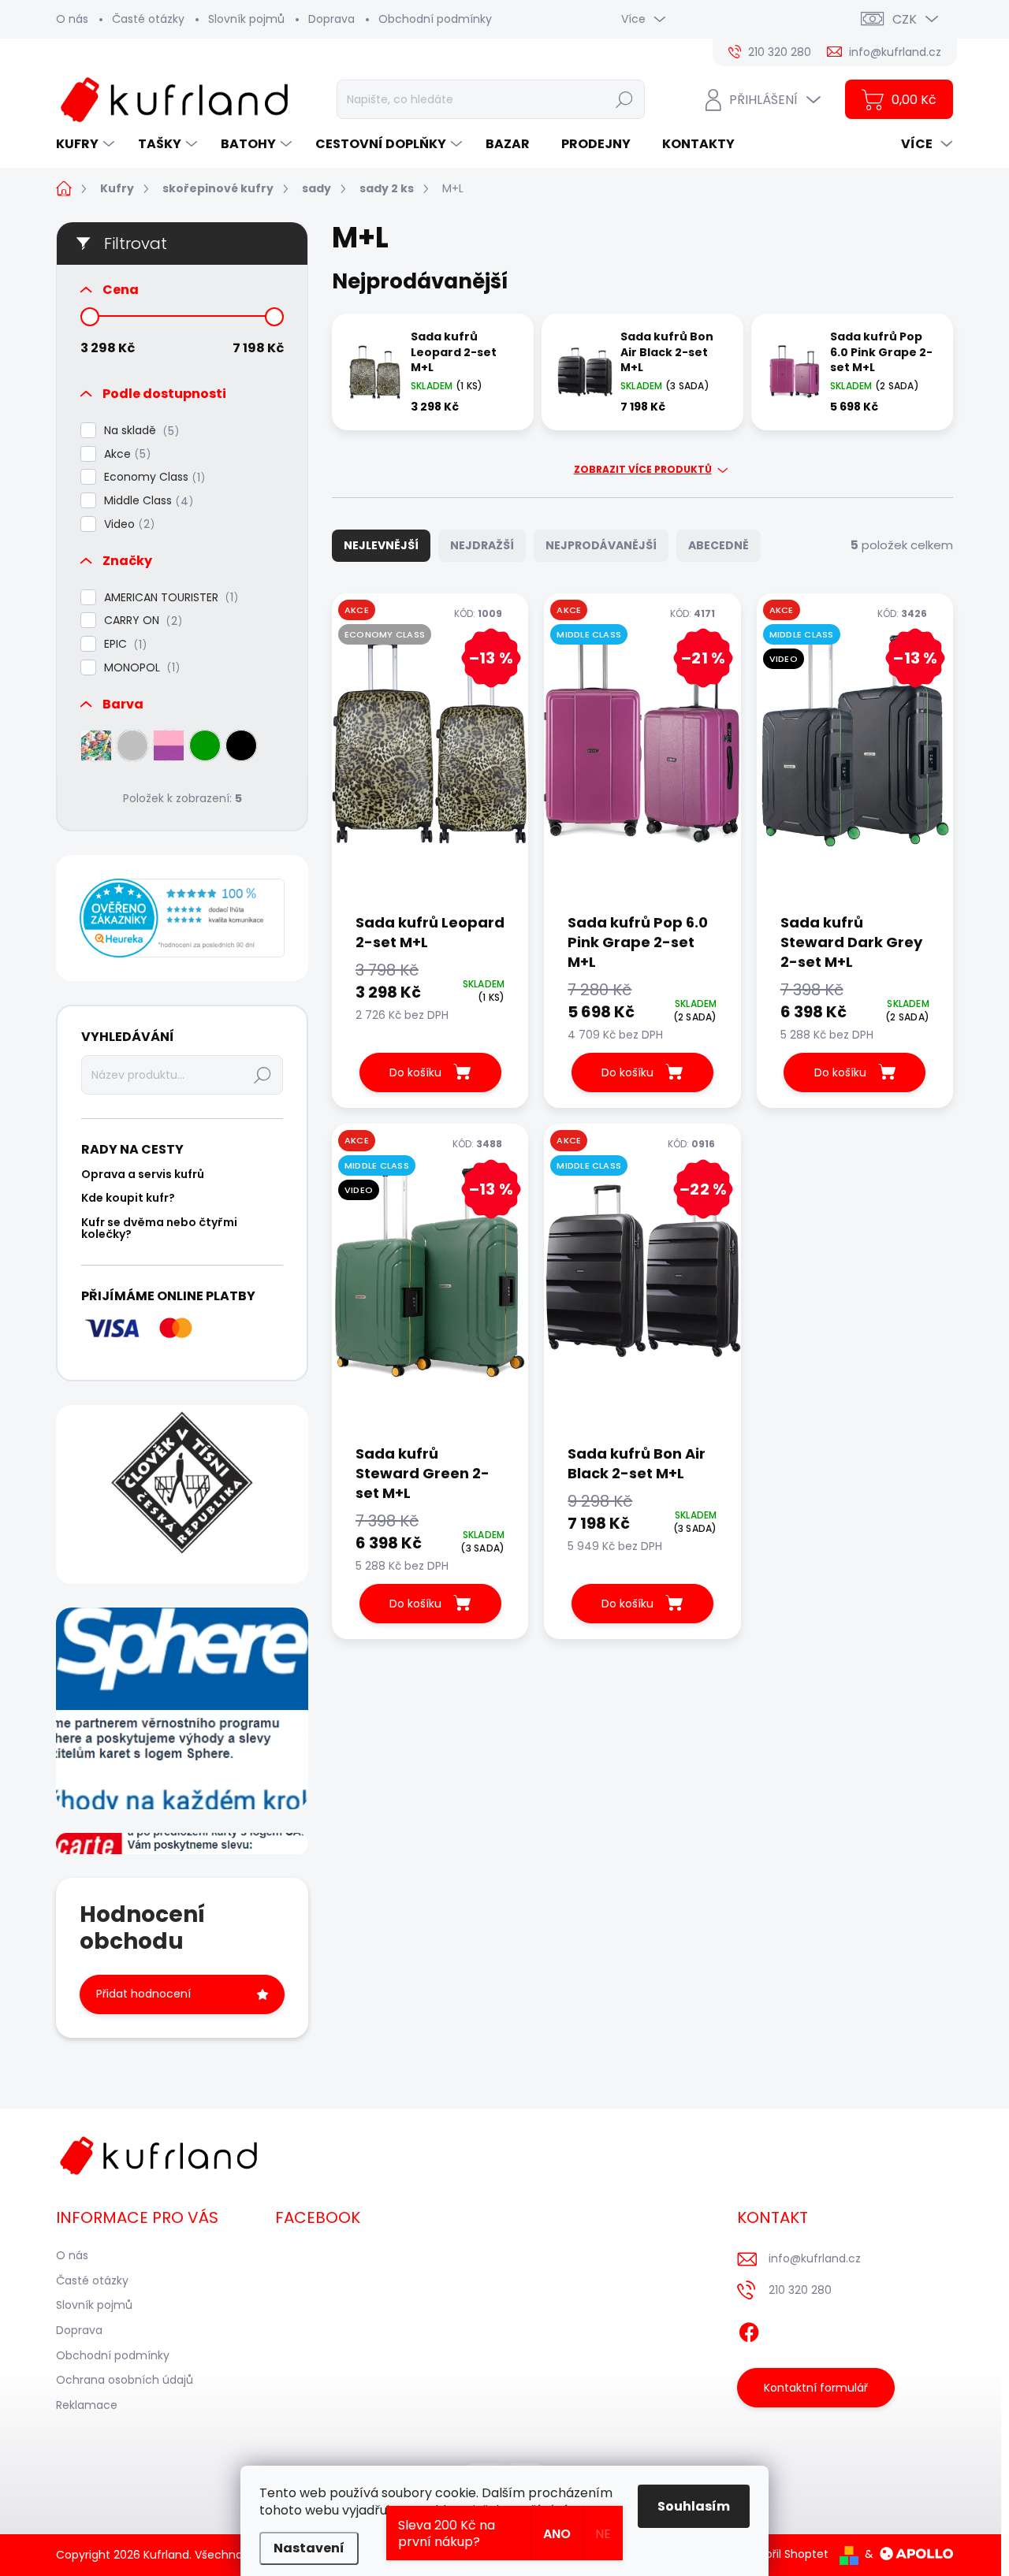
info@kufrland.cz (815, 2258)
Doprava (331, 19)
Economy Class (152, 477)
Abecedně (719, 545)
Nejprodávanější (601, 545)
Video (127, 524)
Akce (125, 454)
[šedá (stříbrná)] (132, 745)
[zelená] (205, 745)
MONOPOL (140, 668)
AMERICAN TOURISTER (169, 598)
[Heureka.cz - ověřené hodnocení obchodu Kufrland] (182, 918)
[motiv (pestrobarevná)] (96, 745)
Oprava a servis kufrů (143, 1174)
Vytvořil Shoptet (785, 2554)
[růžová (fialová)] (169, 745)
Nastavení (309, 2548)
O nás (72, 19)
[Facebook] (749, 2329)
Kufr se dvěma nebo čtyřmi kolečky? (159, 1228)
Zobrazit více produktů (643, 470)
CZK (905, 19)
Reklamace (87, 2405)
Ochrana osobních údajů (125, 2380)
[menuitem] (87, 144)
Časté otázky (148, 19)
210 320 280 (800, 2290)
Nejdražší (482, 545)
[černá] (241, 745)
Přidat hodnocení (143, 1994)
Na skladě (139, 431)
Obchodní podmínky (435, 19)
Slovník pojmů (246, 19)
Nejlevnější (381, 545)
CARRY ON (141, 621)
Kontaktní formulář (816, 2388)
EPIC (123, 644)
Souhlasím (694, 2506)
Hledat (625, 99)
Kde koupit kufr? (128, 1198)
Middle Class (146, 501)
